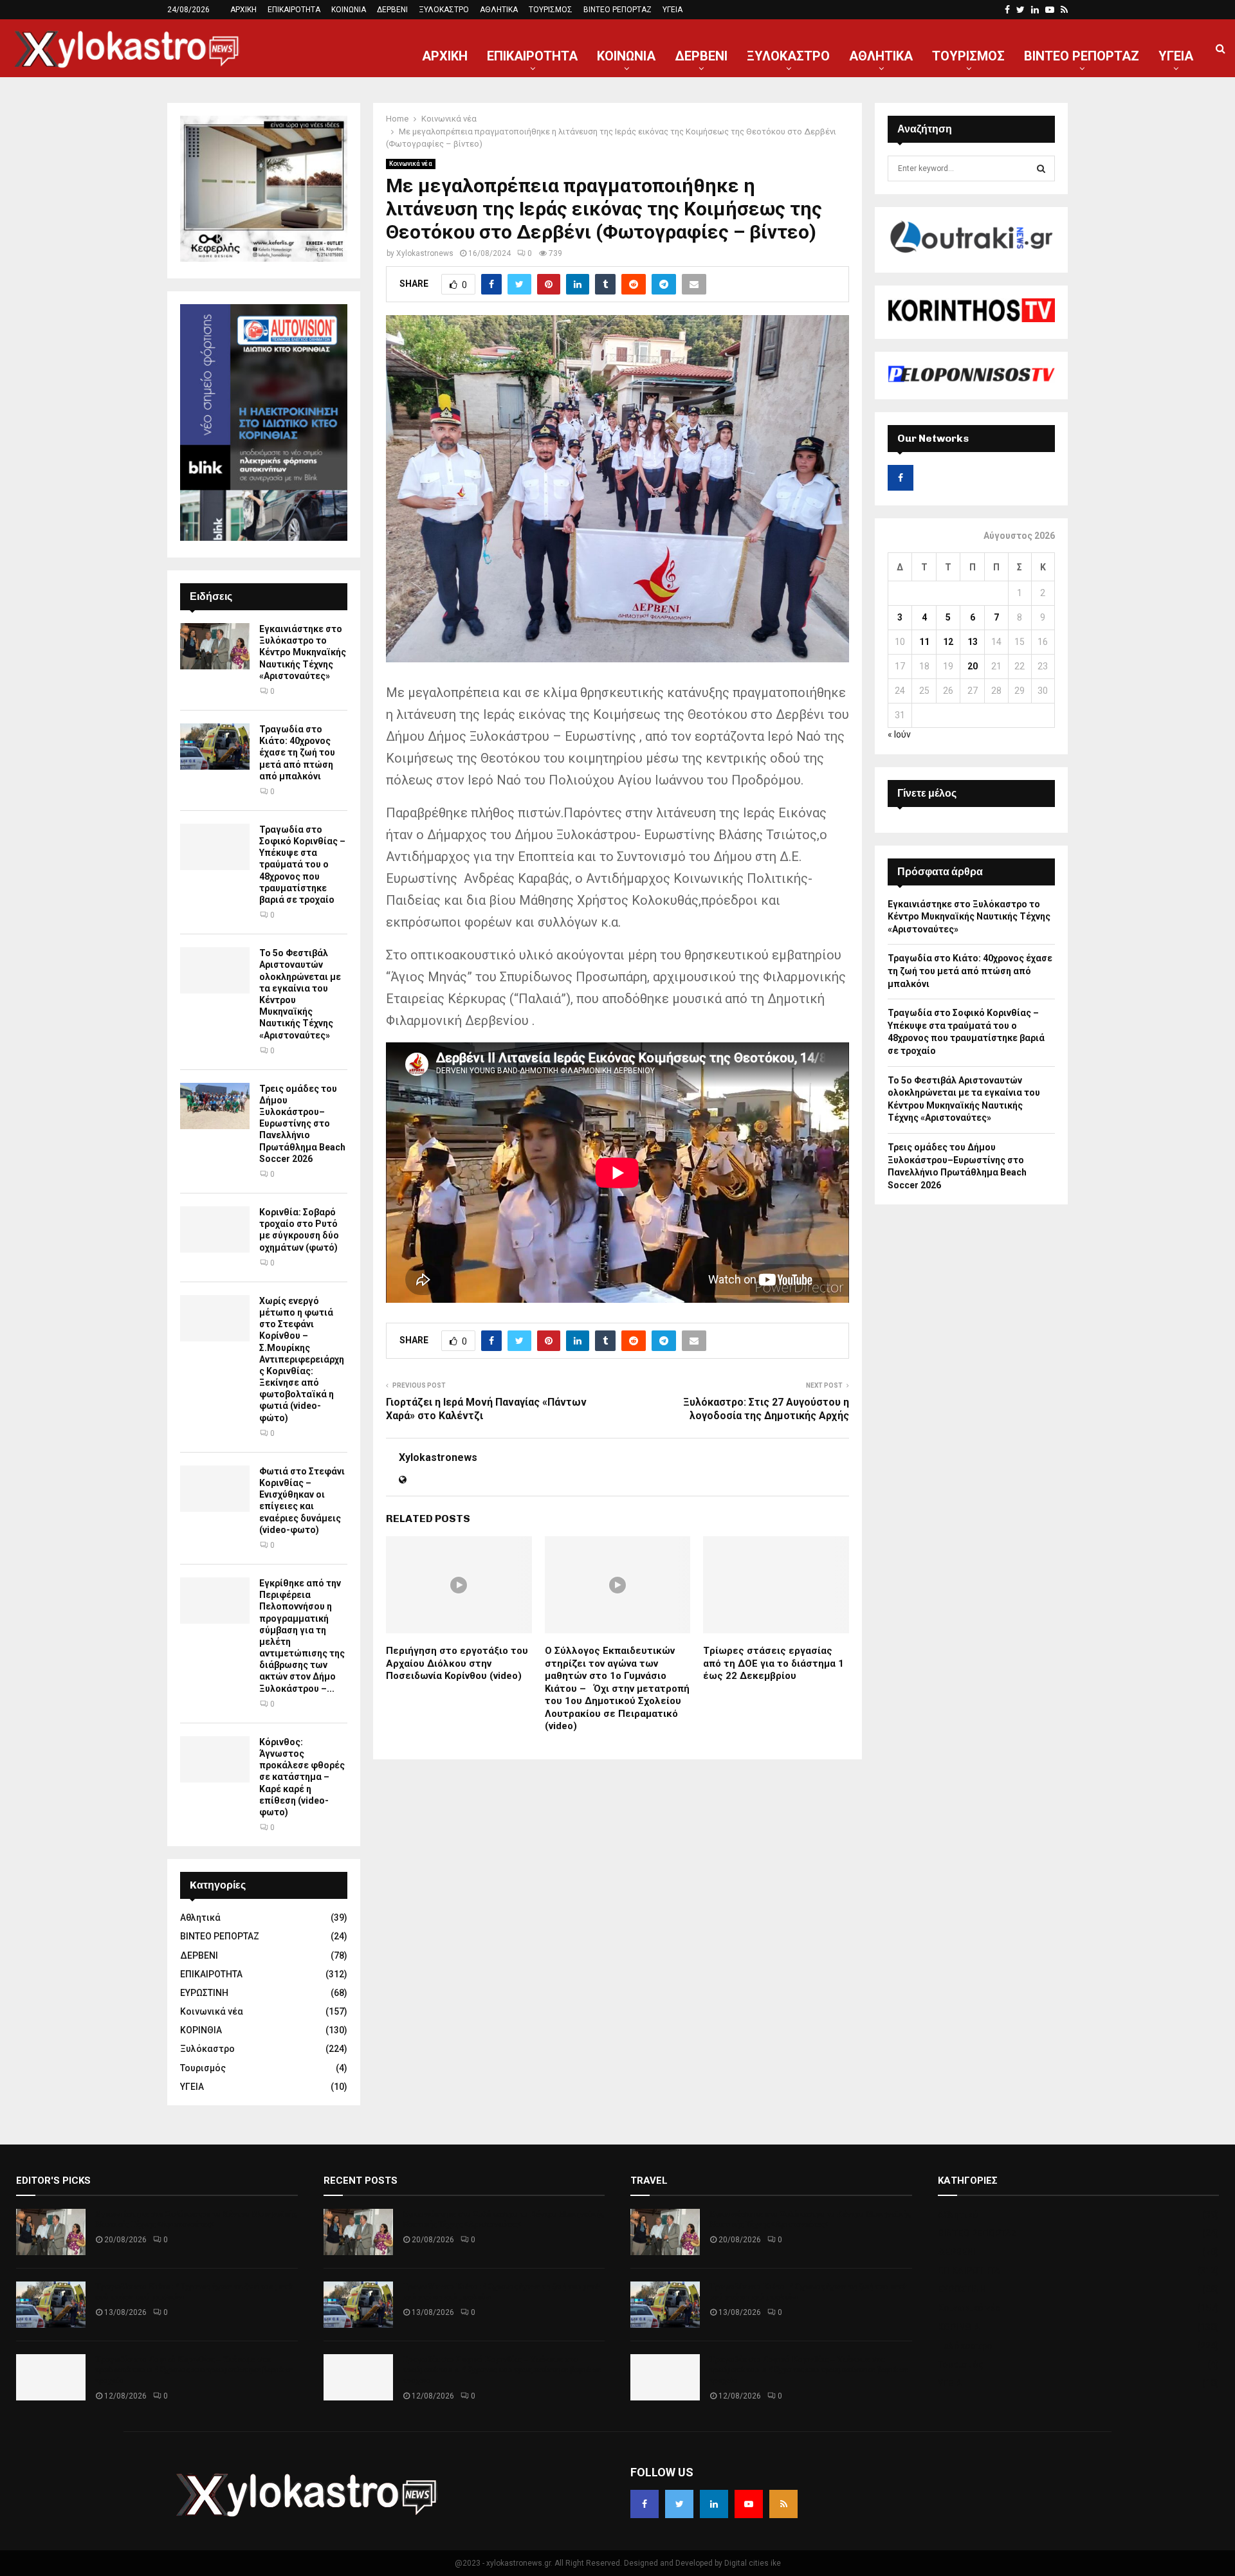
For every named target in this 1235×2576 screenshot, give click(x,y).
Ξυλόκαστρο (207, 2049)
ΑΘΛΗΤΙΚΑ (499, 10)
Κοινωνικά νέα (411, 164)
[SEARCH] (1041, 168)
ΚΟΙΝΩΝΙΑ (349, 10)
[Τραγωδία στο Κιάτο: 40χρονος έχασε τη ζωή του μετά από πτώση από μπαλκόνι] (215, 747)
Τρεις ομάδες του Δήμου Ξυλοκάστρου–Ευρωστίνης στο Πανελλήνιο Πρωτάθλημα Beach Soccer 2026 (302, 1124)
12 (948, 642)
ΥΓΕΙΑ (672, 10)
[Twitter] (679, 2504)
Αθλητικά (200, 1918)
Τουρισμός (203, 2068)
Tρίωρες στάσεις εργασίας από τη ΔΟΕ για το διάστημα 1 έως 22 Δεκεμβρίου (773, 1663)
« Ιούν (899, 734)
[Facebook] (645, 2504)
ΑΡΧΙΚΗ (243, 10)
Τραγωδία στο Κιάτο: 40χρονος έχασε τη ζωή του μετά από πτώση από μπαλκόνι (297, 753)
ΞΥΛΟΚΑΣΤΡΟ (444, 10)
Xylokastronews (425, 253)
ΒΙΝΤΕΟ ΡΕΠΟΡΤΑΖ (617, 10)
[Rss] (783, 2504)
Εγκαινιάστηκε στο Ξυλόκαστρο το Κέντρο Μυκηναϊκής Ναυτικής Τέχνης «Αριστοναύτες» (303, 652)
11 (924, 642)
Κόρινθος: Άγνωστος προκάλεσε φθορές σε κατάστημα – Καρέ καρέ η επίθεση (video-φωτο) (302, 1777)
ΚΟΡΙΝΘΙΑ (201, 2030)
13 (973, 642)
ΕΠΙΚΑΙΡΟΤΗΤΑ (294, 10)
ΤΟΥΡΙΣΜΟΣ (551, 10)
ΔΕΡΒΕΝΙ (392, 10)
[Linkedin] (714, 2504)
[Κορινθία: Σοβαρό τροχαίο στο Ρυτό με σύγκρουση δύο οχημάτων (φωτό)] (215, 1229)
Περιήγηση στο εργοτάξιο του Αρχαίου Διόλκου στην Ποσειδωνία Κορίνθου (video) (457, 1663)
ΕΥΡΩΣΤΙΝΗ (204, 1993)
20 (973, 666)
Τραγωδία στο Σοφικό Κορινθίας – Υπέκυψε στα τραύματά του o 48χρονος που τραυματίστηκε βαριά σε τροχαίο (302, 865)
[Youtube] (749, 2504)
